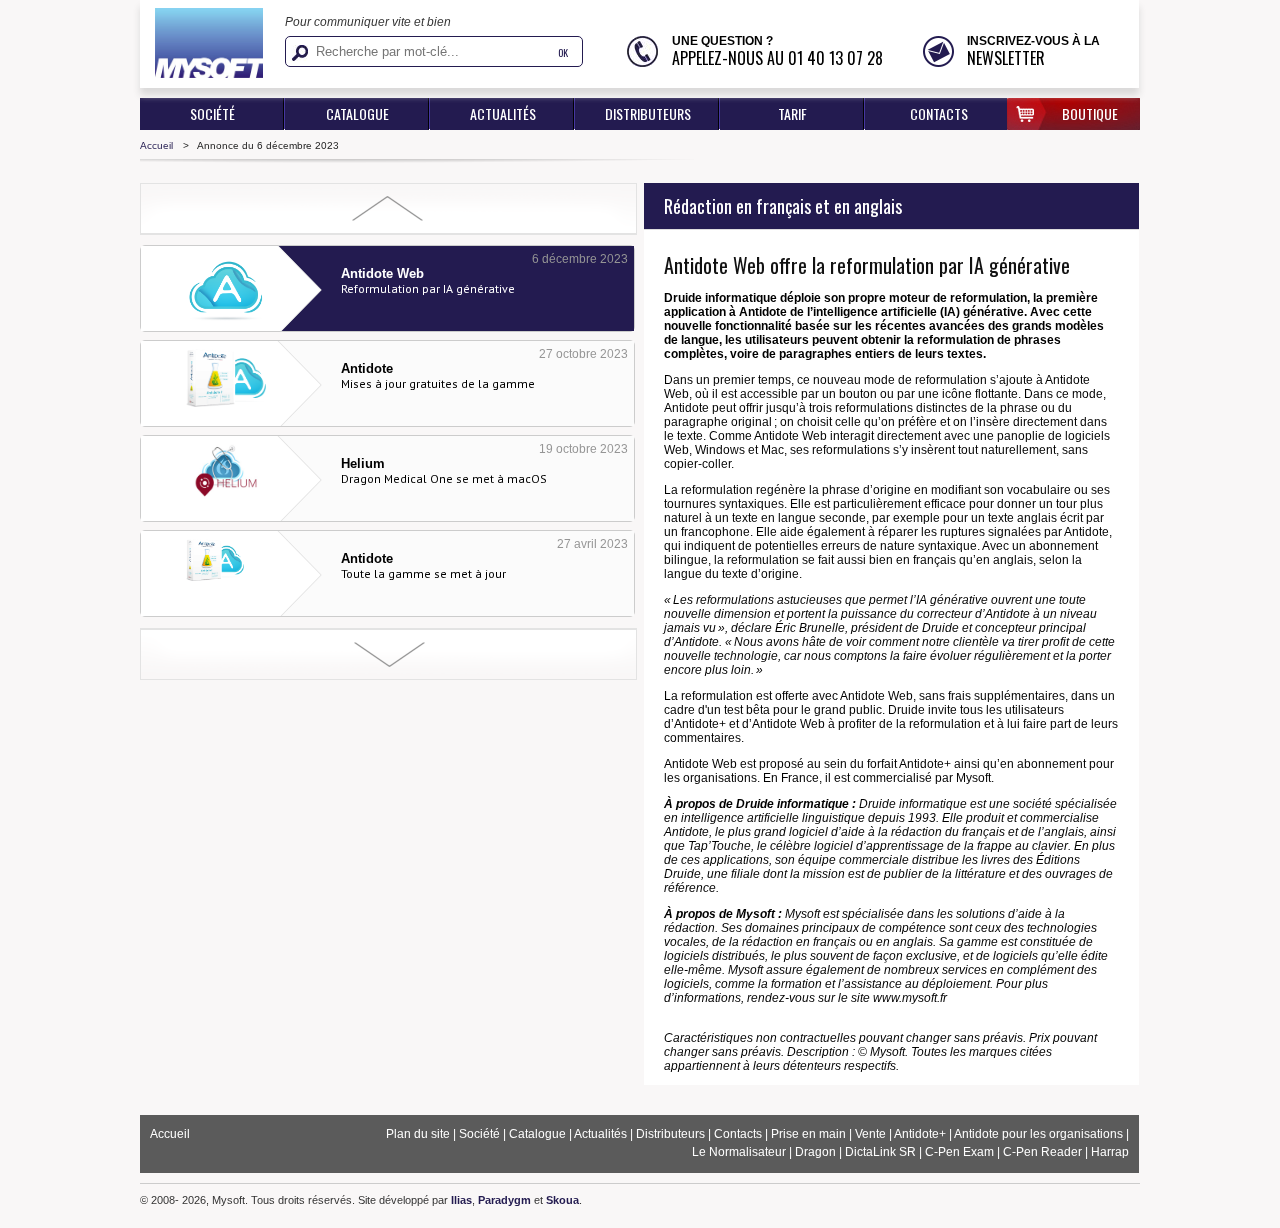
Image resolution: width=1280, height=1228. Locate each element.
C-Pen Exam (959, 1152)
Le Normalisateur (740, 1152)
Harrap (1110, 1152)
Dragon (815, 1152)
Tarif (792, 113)
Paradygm (504, 1200)
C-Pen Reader (1042, 1152)
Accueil (156, 145)
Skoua (562, 1200)
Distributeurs (648, 113)
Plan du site (418, 1134)
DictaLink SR (880, 1152)
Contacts (939, 113)
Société (212, 113)
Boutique (1090, 113)
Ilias (461, 1200)
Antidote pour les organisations (1038, 1134)
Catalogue (357, 113)
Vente (870, 1134)
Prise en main (808, 1134)
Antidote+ (920, 1134)
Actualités (503, 113)
